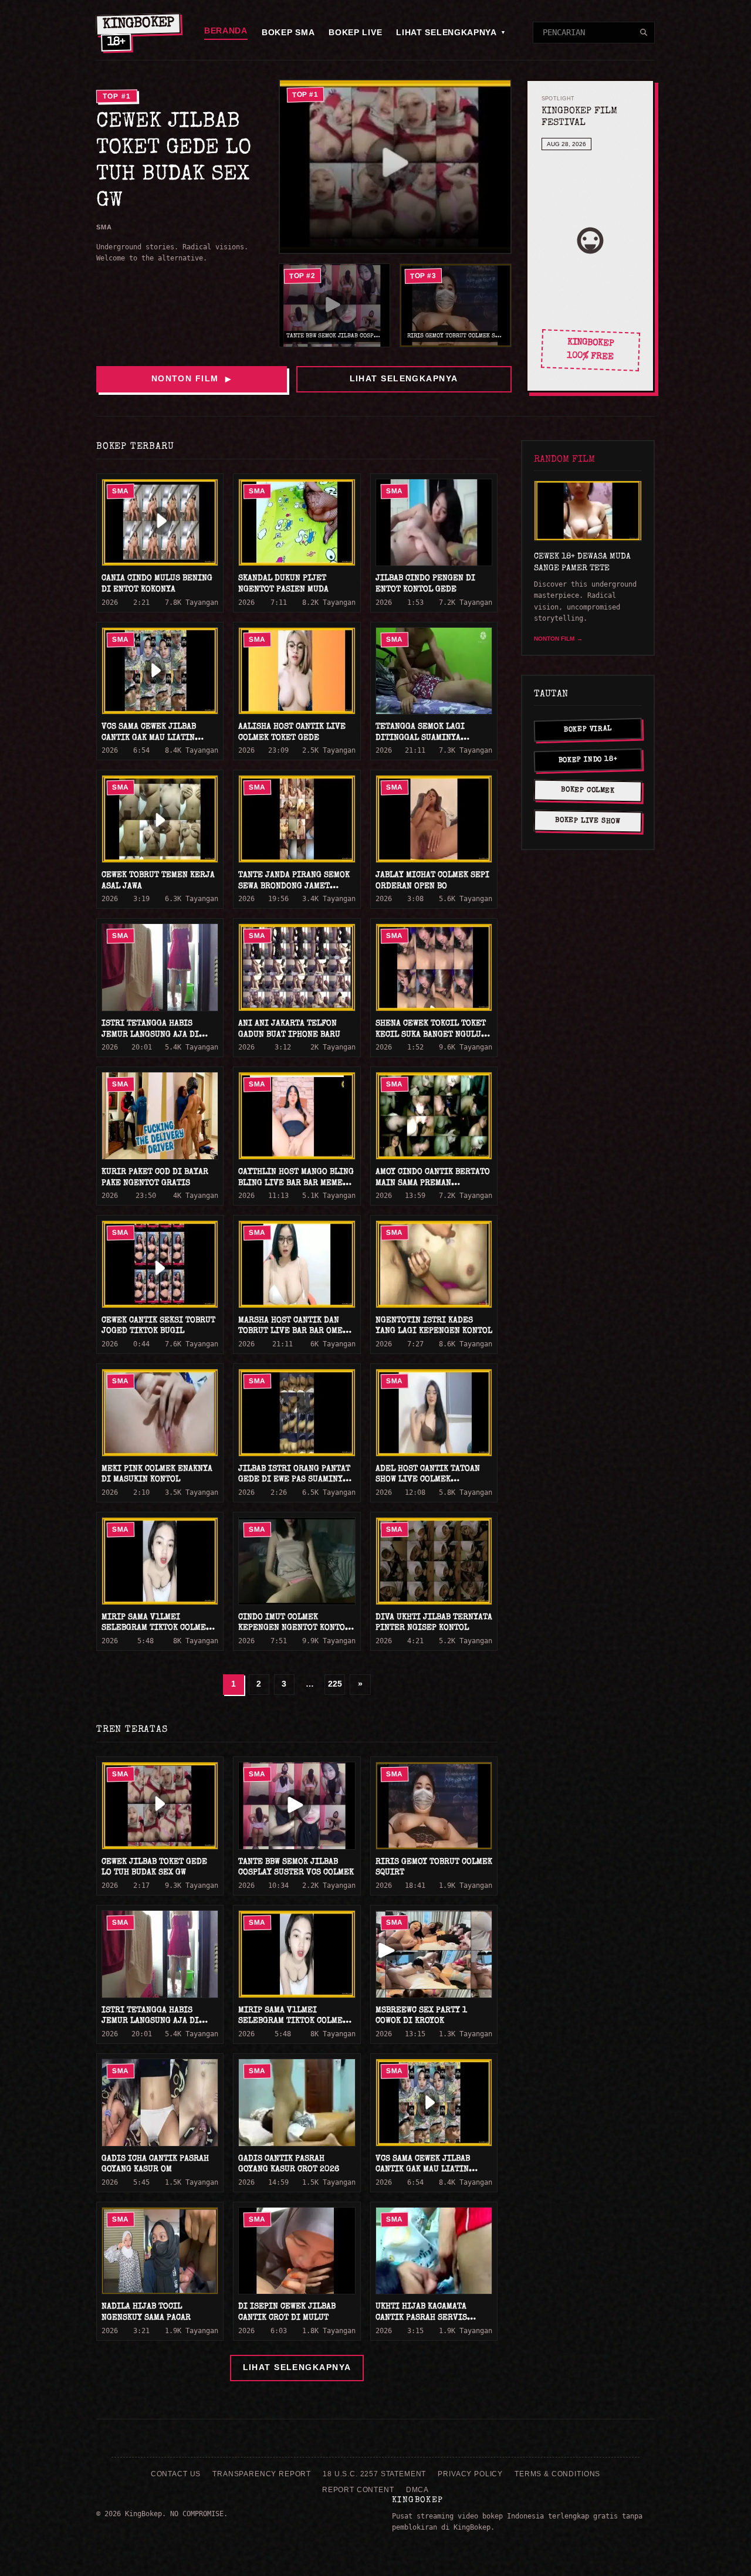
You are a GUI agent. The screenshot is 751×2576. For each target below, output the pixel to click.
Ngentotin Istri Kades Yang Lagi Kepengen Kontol (434, 1326)
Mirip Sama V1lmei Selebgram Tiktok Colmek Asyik (156, 1628)
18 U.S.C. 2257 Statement (374, 2474)
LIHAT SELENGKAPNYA (451, 32)
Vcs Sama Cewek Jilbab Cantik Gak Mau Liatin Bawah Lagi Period (149, 738)
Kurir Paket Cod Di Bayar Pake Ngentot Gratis (155, 1178)
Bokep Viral (588, 730)
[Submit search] (644, 32)
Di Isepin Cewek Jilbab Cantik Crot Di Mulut (287, 2312)
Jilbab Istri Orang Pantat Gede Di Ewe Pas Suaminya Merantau (294, 1480)
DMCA (417, 2490)
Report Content (358, 2490)
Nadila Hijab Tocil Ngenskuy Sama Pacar (146, 2312)
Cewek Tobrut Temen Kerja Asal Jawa (158, 881)
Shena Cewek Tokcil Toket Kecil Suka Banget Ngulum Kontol (431, 1035)
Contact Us (176, 2474)
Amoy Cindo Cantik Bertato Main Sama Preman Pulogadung (433, 1183)
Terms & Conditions (557, 2474)
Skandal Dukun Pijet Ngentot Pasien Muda (283, 584)
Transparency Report (262, 2474)
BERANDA (226, 31)
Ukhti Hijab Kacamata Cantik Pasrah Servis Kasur (421, 2318)
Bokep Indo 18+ (588, 761)
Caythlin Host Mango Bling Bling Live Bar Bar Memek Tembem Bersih (296, 1183)
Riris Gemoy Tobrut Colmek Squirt (434, 1868)
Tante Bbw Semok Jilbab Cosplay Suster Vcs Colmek (296, 1868)
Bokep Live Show (588, 821)
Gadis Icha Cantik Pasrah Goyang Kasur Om (155, 2164)
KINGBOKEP (418, 2500)
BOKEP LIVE (355, 32)
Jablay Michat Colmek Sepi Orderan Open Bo (432, 881)
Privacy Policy (470, 2474)
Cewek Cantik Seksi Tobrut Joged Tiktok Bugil (158, 1326)
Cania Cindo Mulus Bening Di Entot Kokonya (157, 584)
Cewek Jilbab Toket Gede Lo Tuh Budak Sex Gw (154, 1868)
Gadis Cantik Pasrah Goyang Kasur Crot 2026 (289, 2164)
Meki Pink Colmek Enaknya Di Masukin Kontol (157, 1475)
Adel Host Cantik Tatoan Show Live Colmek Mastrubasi (428, 1480)
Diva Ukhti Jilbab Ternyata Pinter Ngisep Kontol (434, 1623)
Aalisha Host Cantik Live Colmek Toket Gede (292, 732)
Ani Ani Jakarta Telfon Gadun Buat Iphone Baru (289, 1029)
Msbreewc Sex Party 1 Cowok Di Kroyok (421, 2016)
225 (335, 1684)
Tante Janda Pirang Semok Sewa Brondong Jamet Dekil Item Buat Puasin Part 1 (294, 892)
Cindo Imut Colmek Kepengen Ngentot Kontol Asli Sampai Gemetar (294, 1628)
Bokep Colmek (588, 791)
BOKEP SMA (288, 32)
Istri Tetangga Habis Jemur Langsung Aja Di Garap (150, 1035)
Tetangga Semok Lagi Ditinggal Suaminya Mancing (420, 738)
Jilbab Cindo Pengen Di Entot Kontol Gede (425, 584)
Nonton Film (192, 378)
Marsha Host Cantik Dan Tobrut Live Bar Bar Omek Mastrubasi (293, 1331)
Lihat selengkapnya (404, 378)
